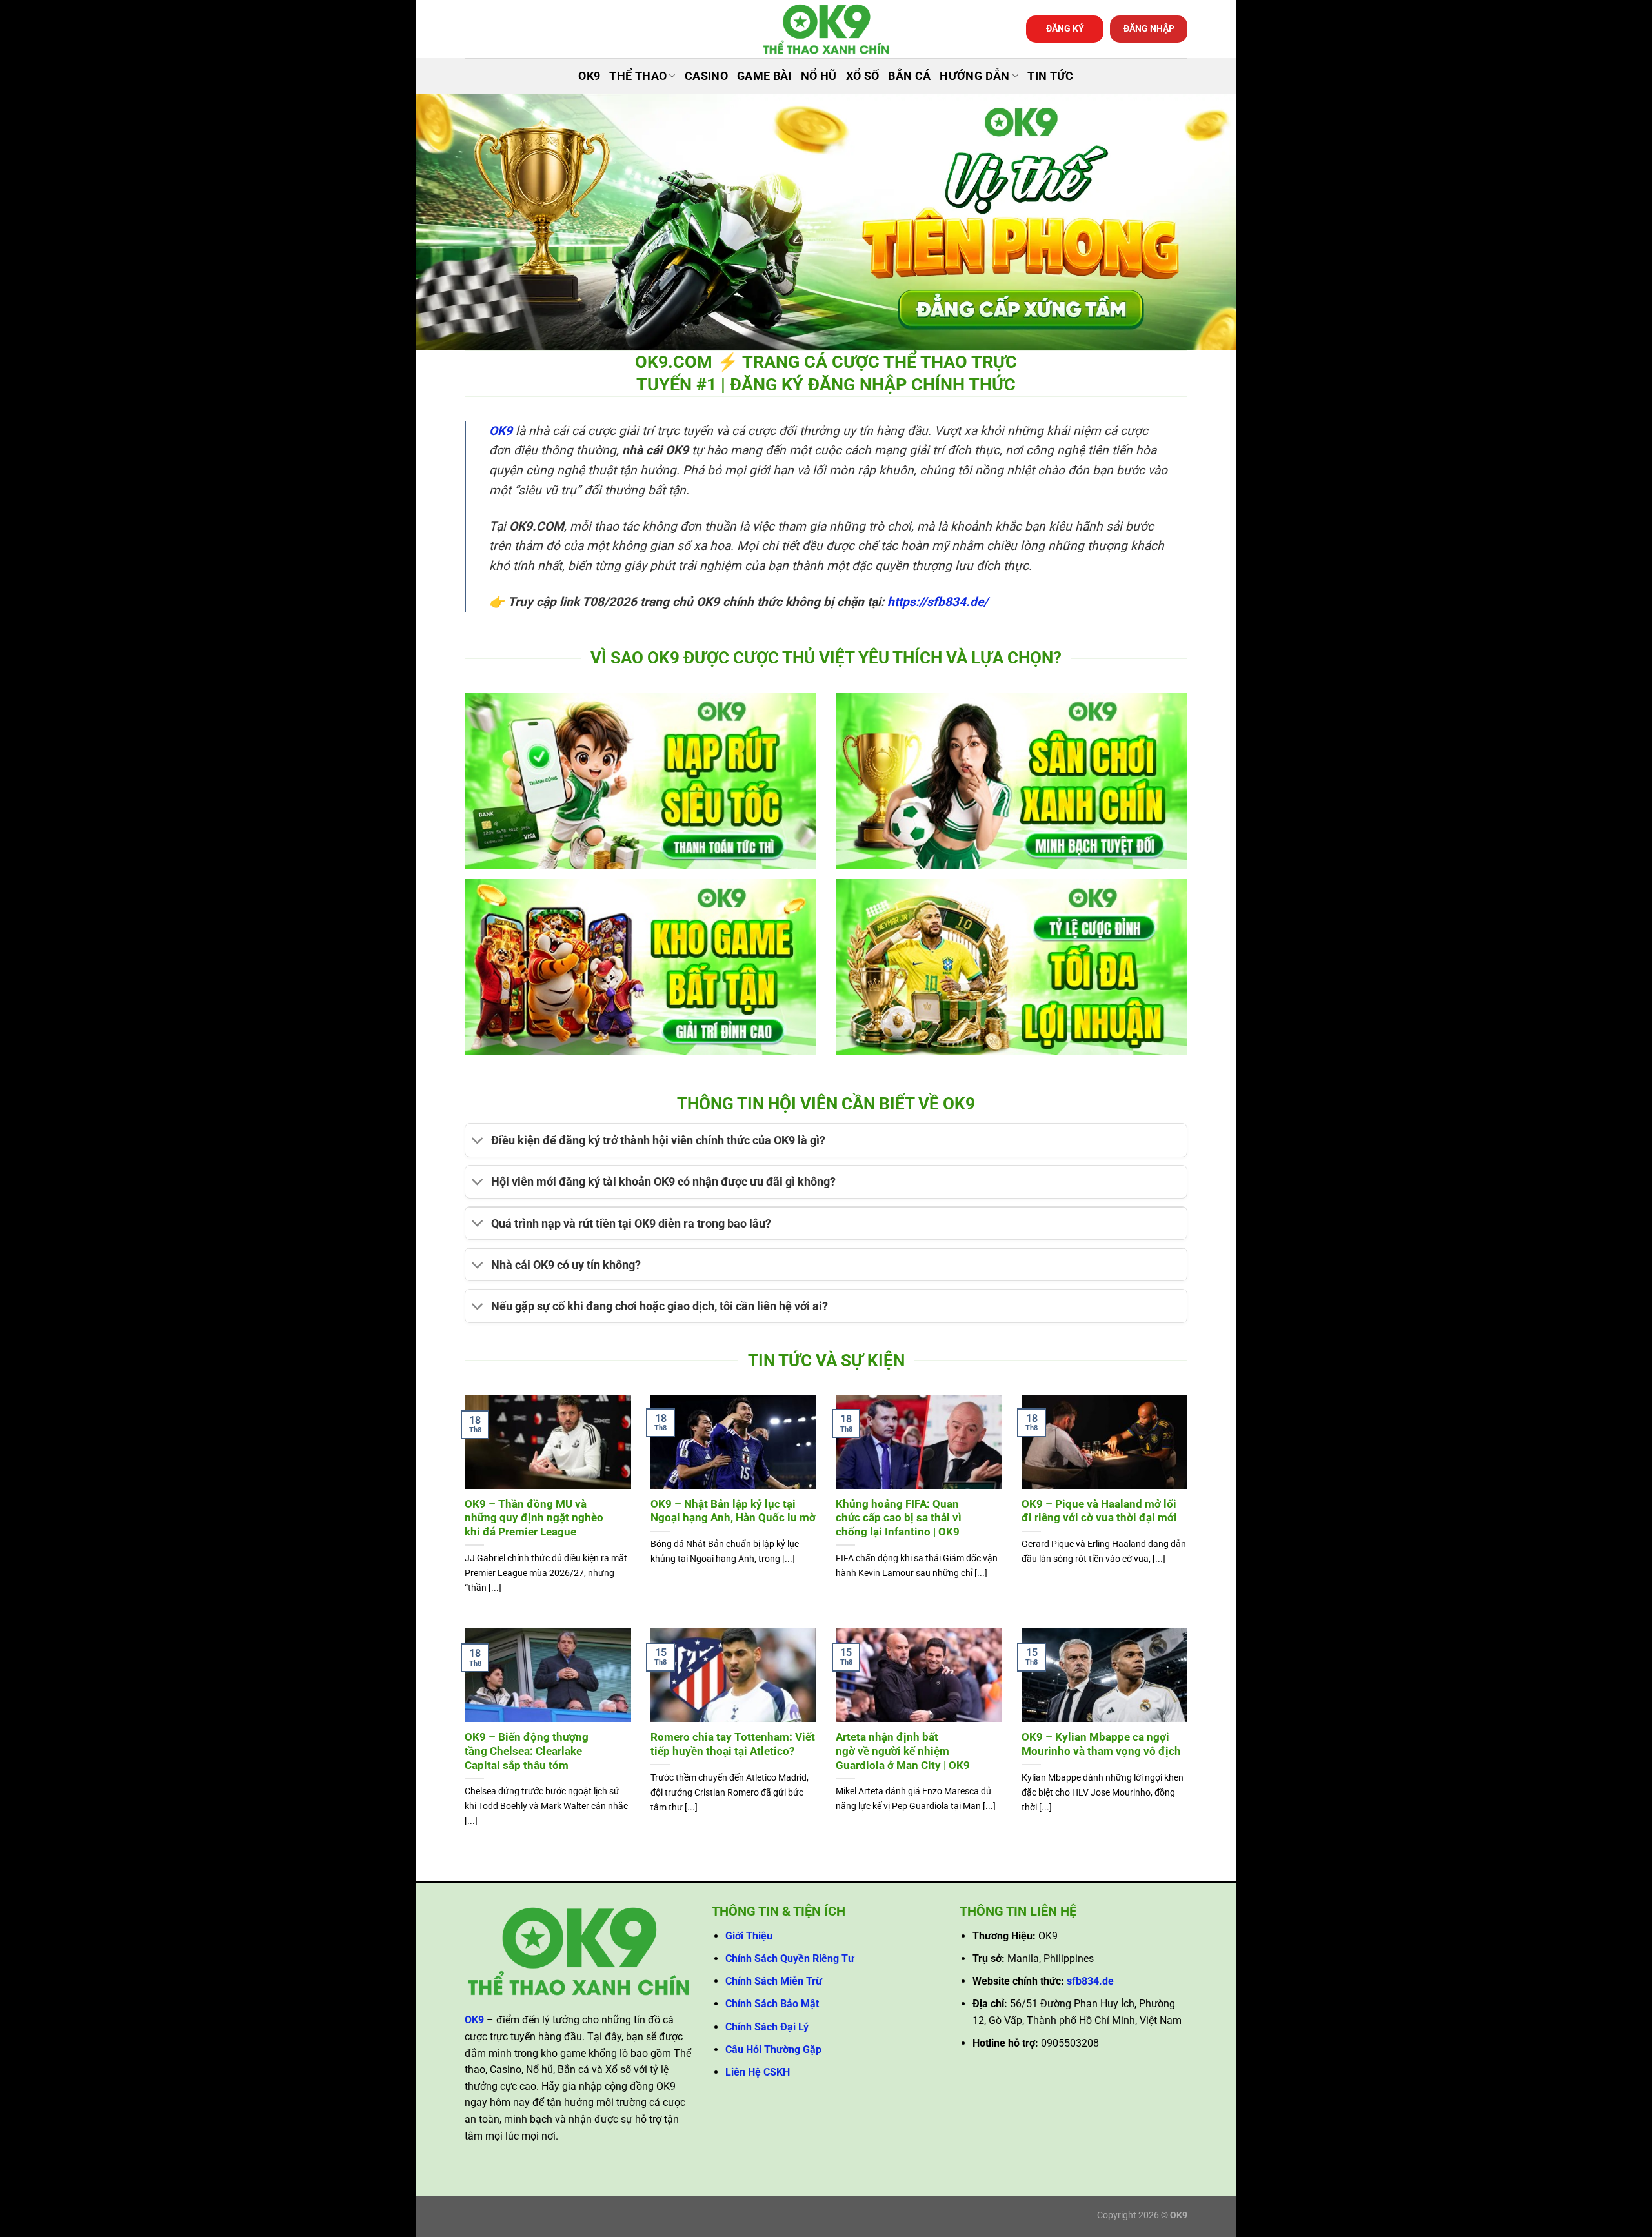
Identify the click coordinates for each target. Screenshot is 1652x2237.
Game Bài (764, 76)
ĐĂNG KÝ (1065, 28)
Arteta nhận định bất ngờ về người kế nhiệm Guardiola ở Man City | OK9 (903, 1751)
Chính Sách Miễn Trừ (774, 1981)
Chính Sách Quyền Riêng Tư (790, 1959)
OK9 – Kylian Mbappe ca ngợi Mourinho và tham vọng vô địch (1101, 1744)
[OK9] (826, 29)
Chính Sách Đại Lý (767, 2027)
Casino (706, 76)
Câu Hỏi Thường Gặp (773, 2050)
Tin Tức (1050, 76)
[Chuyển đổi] (478, 1142)
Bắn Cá (909, 76)
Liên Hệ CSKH (758, 2072)
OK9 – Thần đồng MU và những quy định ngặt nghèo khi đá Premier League (534, 1518)
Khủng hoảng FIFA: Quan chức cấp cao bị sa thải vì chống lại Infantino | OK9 (899, 1518)
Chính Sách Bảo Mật (772, 2004)
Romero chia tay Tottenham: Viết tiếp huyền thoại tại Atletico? (733, 1744)
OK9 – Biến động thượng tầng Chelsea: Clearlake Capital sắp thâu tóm (527, 1751)
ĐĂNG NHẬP (1149, 28)
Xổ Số (863, 76)
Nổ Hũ (819, 76)
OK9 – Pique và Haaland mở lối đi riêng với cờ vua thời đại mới (1099, 1511)
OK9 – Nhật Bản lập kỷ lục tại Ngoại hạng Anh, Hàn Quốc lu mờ (733, 1511)
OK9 (589, 76)
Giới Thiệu (749, 1936)
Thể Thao (638, 76)
